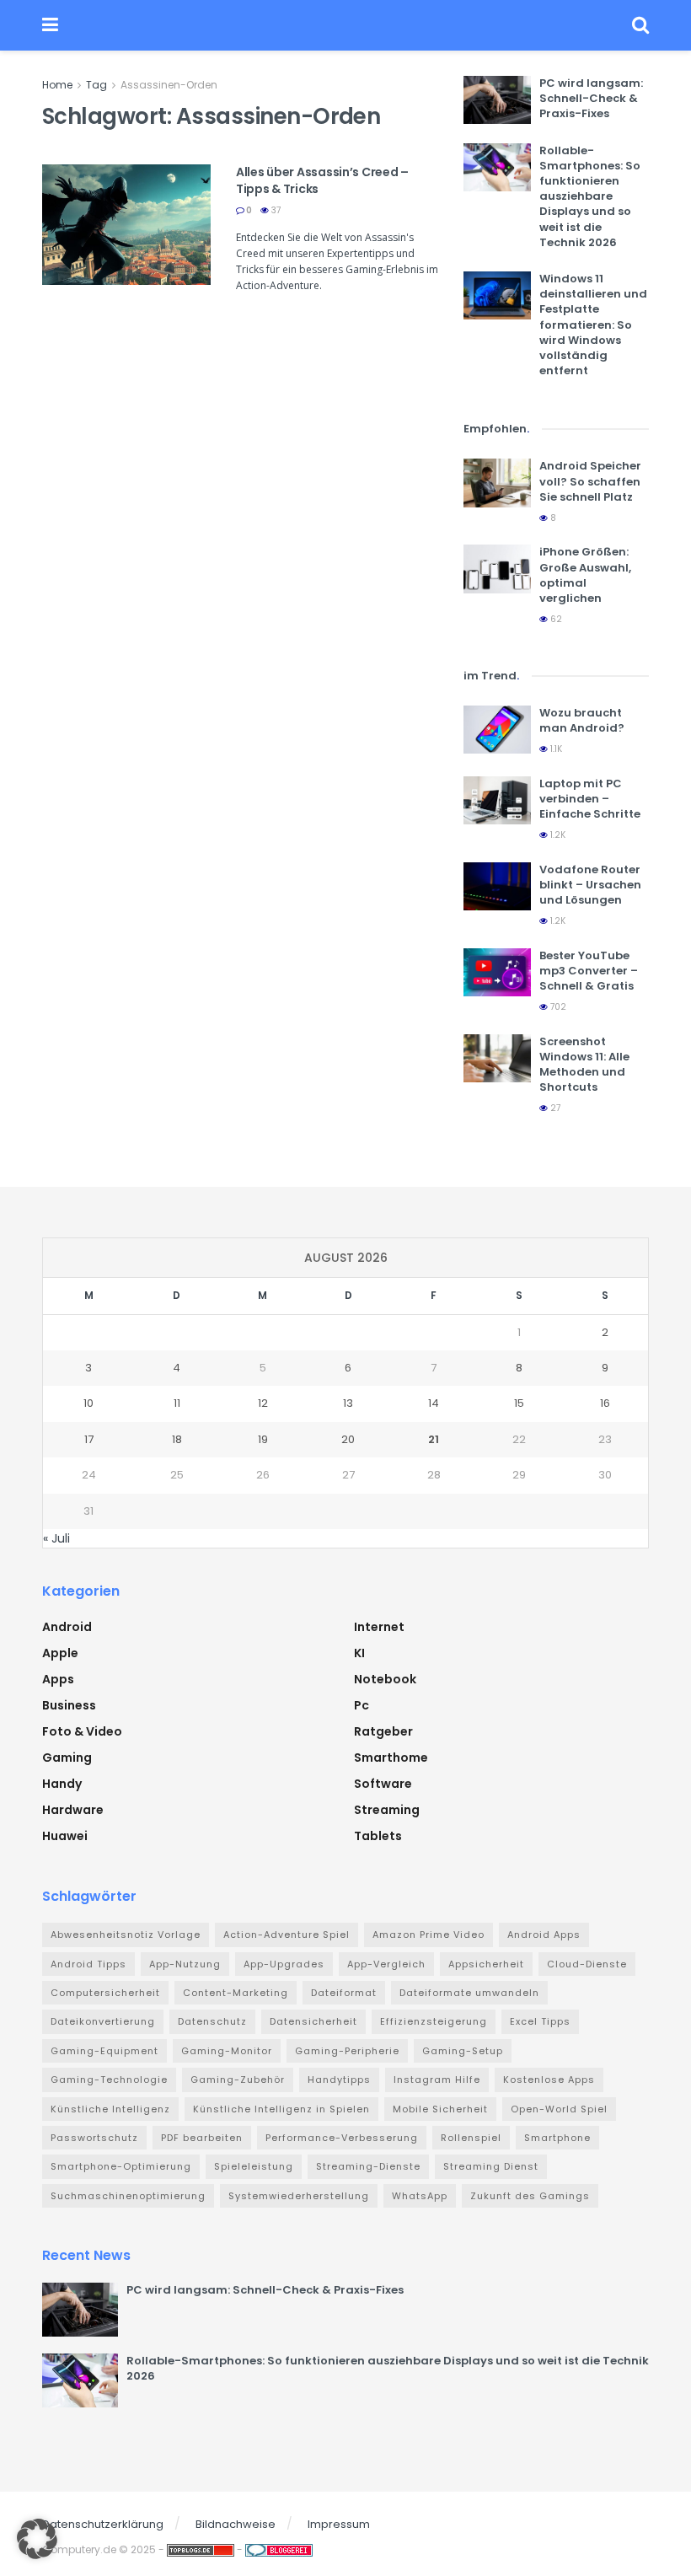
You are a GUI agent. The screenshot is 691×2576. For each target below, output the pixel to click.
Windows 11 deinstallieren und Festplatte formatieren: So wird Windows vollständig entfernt (593, 325)
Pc (362, 1705)
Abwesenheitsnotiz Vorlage (126, 1935)
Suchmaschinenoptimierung (128, 2196)
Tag (96, 85)
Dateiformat (344, 1993)
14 (434, 1403)
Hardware (73, 1810)
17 (89, 1439)
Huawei (65, 1836)
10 (88, 1403)
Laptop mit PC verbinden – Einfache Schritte (590, 799)
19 (263, 1439)
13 (348, 1403)
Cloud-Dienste (587, 1964)
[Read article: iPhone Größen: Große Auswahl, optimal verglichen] (497, 569)
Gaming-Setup (463, 2051)
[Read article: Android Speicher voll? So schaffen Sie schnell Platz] (497, 483)
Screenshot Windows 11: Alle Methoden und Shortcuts (584, 1065)
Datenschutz (212, 2021)
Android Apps (544, 1935)
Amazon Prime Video (429, 1935)
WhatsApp (420, 2196)
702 (557, 1007)
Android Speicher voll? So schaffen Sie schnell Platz (590, 481)
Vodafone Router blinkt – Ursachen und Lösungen (590, 885)
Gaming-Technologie (109, 2080)
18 (177, 1439)
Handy (62, 1784)
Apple (60, 1653)
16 (605, 1403)
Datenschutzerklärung (103, 2524)
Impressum (339, 2524)
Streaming (387, 1810)
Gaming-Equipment (104, 2051)
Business (69, 1705)
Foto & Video (82, 1731)
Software (383, 1784)
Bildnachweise (236, 2524)
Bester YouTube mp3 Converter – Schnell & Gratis (589, 971)
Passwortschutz (94, 2138)
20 (348, 1439)
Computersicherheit (105, 1993)
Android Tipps (88, 1964)
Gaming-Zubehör (238, 2080)
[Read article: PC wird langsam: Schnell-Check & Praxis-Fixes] (497, 100)
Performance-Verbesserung (342, 2138)
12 (263, 1403)
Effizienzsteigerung (434, 2021)
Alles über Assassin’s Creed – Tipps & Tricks (322, 180)
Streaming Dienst (491, 2166)
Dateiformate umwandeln (469, 1993)
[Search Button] (640, 25)
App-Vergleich (386, 1964)
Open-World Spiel (559, 2109)
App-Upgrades (284, 1964)
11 (177, 1403)
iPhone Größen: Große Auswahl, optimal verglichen (585, 575)
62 (555, 619)
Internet (379, 1627)
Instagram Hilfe (437, 2080)
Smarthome (391, 1758)
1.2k (557, 835)
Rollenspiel (471, 2138)
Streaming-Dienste (368, 2166)
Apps (58, 1679)
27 (554, 1108)
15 (519, 1403)
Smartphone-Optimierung (121, 2166)
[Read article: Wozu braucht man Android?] (497, 730)
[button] (37, 2539)
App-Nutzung (185, 1964)
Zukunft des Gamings (530, 2196)
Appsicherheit (486, 1964)
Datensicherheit (313, 2021)
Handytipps (339, 2080)
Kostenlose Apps (549, 2080)
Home (57, 85)
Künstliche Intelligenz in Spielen (281, 2109)
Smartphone (557, 2138)
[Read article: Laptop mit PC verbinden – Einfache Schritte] (497, 800)
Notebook (385, 1679)
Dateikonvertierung (103, 2021)
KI (359, 1653)
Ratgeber (383, 1731)
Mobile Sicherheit (440, 2109)
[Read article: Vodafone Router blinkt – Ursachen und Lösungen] (497, 886)
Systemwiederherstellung (299, 2196)
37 (275, 210)
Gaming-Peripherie (347, 2051)
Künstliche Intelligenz (110, 2109)
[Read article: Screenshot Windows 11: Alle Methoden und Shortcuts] (497, 1058)
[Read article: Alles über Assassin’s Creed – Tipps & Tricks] (126, 225)
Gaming (67, 1758)
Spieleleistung (254, 2166)
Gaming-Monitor (227, 2051)
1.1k (555, 749)
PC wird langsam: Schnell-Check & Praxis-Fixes (591, 98)
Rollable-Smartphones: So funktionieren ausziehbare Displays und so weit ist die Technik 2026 (590, 196)
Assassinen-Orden (169, 85)
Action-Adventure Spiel (287, 1935)
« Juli (56, 1538)
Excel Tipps (540, 2021)
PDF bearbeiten (202, 2138)
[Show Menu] (50, 25)
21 (434, 1439)
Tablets (378, 1836)
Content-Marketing (236, 1993)
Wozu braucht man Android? (582, 720)
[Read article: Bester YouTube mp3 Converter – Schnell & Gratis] (497, 972)
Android (67, 1627)
